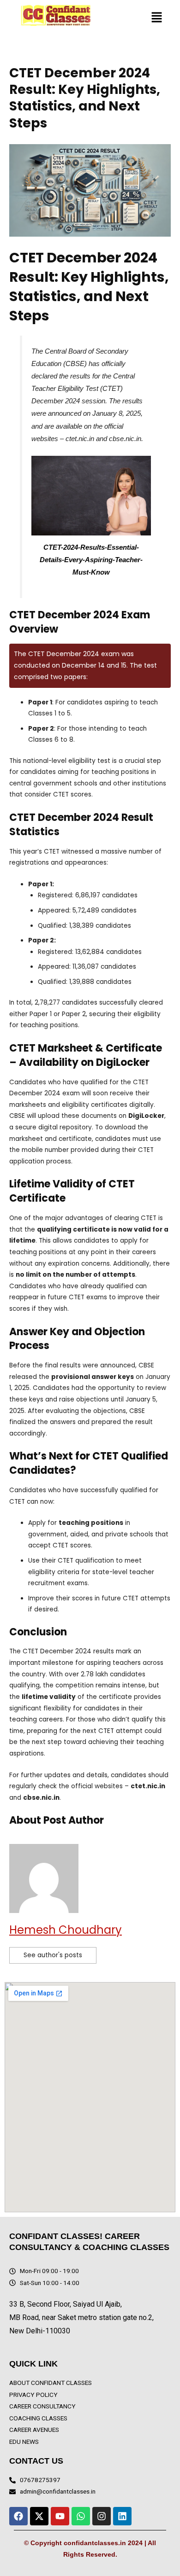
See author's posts (53, 1955)
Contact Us (36, 2461)
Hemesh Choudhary (66, 1930)
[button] (157, 18)
